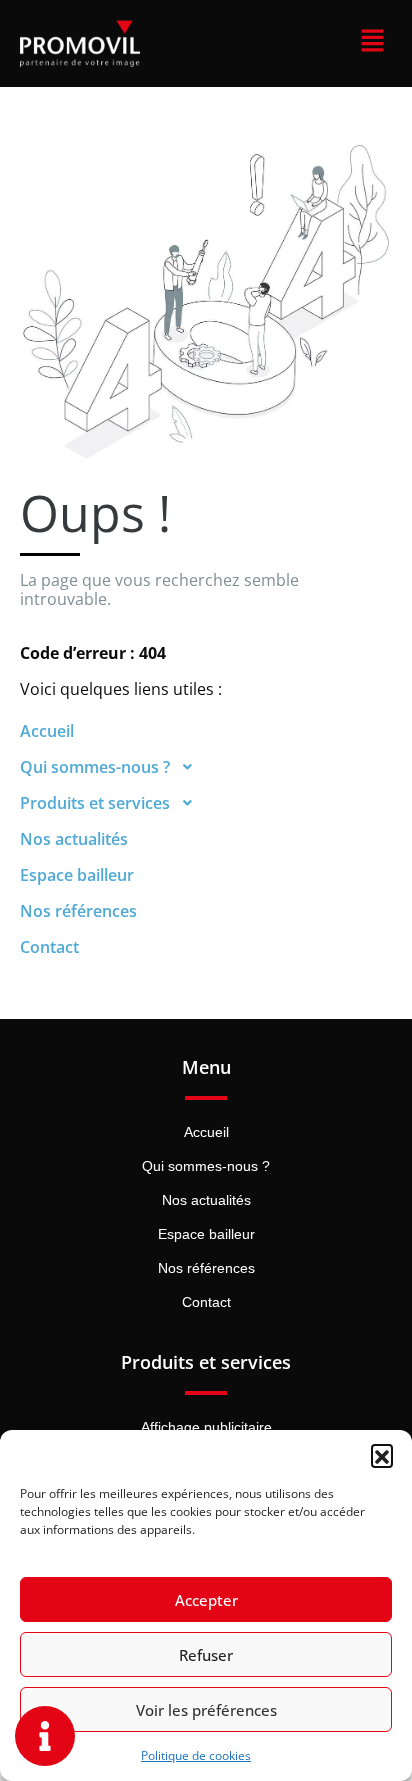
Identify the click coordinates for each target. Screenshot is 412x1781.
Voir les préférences (206, 1710)
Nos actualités (74, 839)
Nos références (78, 911)
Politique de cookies (196, 1755)
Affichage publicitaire (206, 1427)
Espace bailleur (77, 875)
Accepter (206, 1600)
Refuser (206, 1655)
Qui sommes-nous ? (95, 767)
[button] (382, 1455)
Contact (49, 947)
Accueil (47, 731)
